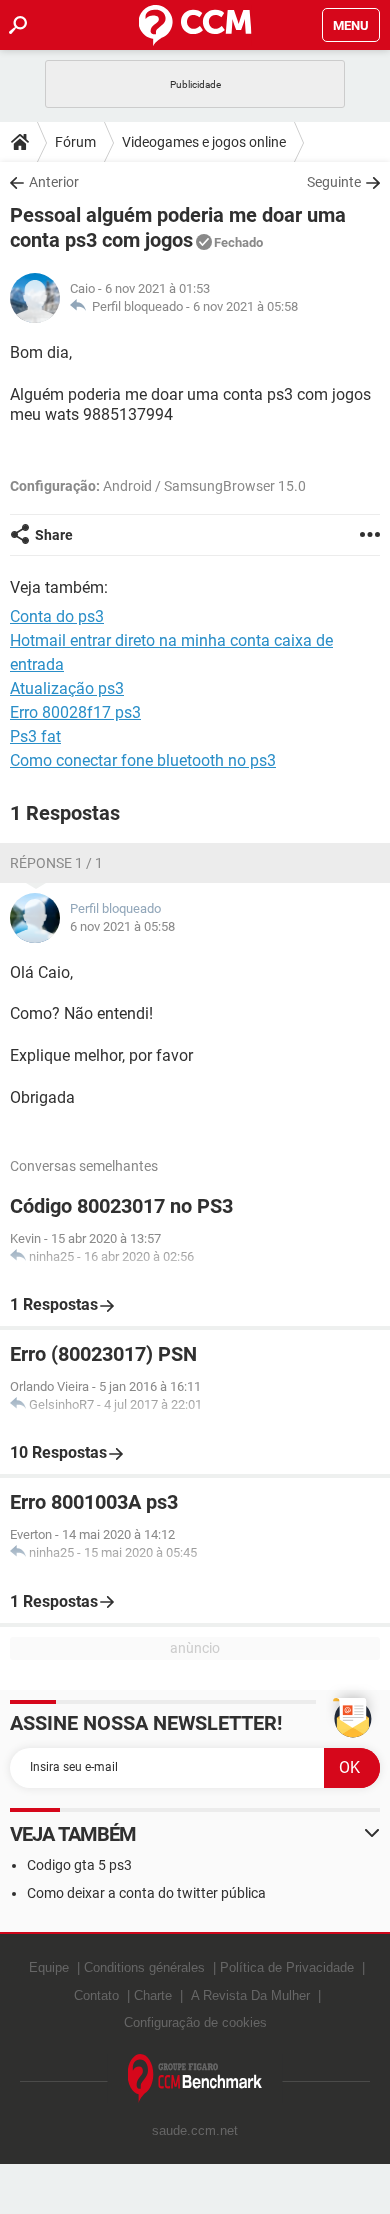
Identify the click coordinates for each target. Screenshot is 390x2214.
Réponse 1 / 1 (56, 863)
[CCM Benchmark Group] (195, 2078)
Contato (96, 1995)
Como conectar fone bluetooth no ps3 (143, 760)
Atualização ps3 (67, 688)
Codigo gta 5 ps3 (79, 1865)
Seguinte (334, 182)
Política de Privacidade (287, 1967)
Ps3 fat (35, 736)
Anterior (54, 182)
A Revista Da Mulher (250, 1995)
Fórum (75, 142)
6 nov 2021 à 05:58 (245, 306)
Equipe (49, 1967)
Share (54, 535)
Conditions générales (144, 1967)
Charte (153, 1995)
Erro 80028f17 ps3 (75, 712)
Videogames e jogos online (204, 142)
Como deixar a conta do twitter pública (146, 1893)
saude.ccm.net (195, 2130)
